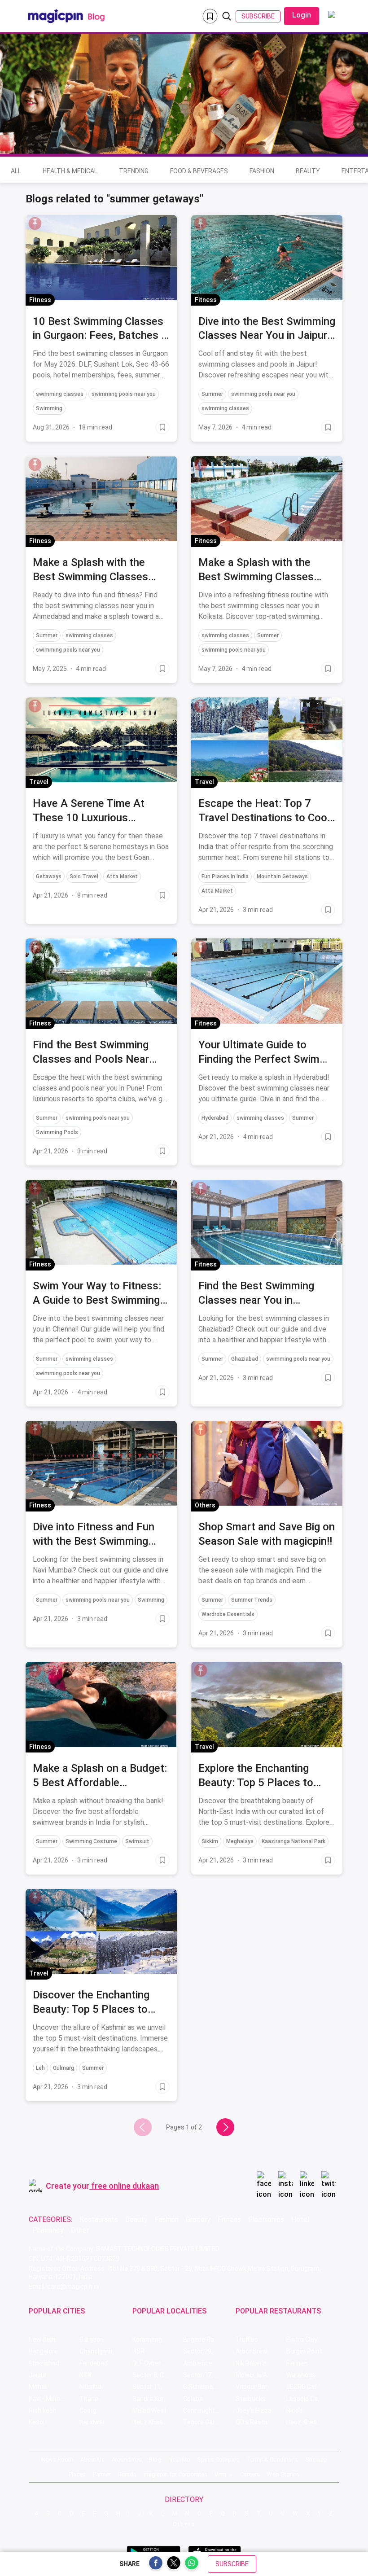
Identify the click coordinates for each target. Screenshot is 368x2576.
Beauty (308, 171)
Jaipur (38, 2375)
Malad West (149, 2410)
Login (302, 15)
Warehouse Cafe (310, 2375)
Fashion (262, 171)
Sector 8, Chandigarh (158, 2375)
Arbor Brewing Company (261, 2351)
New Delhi (43, 2339)
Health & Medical (70, 171)
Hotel (300, 2219)
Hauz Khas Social (311, 2422)
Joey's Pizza (254, 2410)
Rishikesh (43, 2410)
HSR (138, 2351)
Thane (89, 2399)
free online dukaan (125, 2186)
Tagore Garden (204, 2422)
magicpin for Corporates (175, 2474)
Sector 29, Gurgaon (208, 2351)
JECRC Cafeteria (310, 2387)
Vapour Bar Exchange (261, 2387)
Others (184, 2524)
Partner (102, 2474)
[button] (35, 223)
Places (77, 2474)
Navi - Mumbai (49, 2399)
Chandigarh (96, 2351)
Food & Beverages (199, 171)
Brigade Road (202, 2339)
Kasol (37, 2422)
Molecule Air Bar (259, 2375)
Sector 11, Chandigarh (158, 2387)
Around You (127, 2460)
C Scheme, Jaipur (208, 2387)
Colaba (193, 2399)
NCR (85, 2375)
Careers (250, 2474)
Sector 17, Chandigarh (208, 2375)
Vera (220, 2474)
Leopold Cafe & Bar (312, 2399)
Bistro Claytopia (309, 2339)
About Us (92, 2460)
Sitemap (316, 2460)
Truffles (247, 2339)
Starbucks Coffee (261, 2399)
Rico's (295, 2410)
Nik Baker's (251, 2363)
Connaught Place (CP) (208, 2410)
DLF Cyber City (153, 2363)
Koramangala (151, 2339)
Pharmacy (48, 2230)
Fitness (229, 2219)
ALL (16, 171)
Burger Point (304, 2351)
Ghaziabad (44, 2363)
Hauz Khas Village (158, 2422)
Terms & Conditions (272, 2460)
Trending (134, 171)
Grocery (198, 2219)
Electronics (266, 2219)
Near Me (179, 2460)
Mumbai (91, 2387)
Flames (297, 2363)
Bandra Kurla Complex (158, 2399)
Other (80, 2230)
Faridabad (94, 2363)
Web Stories (283, 2474)
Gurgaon (92, 2339)
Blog (155, 2460)
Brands (127, 2474)
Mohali (38, 2387)
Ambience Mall (204, 2363)
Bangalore (43, 2351)
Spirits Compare (218, 2460)
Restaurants (99, 2219)
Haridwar (92, 2422)
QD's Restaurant (259, 2422)
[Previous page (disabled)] (143, 2127)
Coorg (88, 2410)
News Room (57, 2460)
